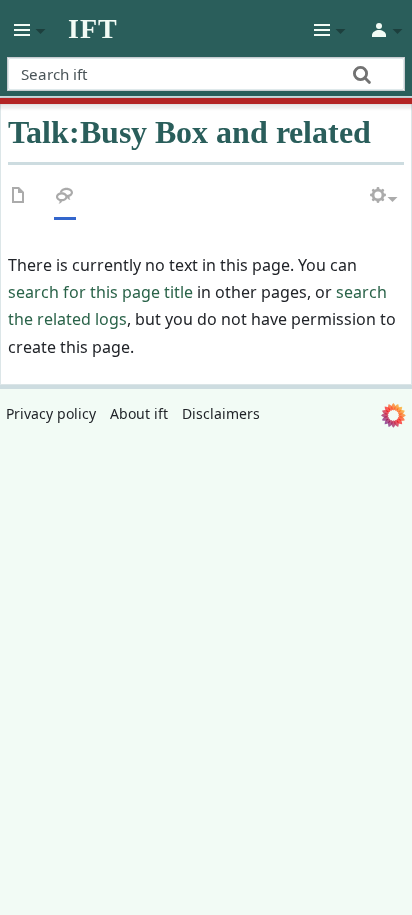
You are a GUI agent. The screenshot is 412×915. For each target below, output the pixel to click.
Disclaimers (221, 413)
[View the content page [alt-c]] (19, 199)
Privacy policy (51, 413)
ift (93, 29)
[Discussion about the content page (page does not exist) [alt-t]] (65, 199)
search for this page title (100, 292)
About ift (139, 413)
